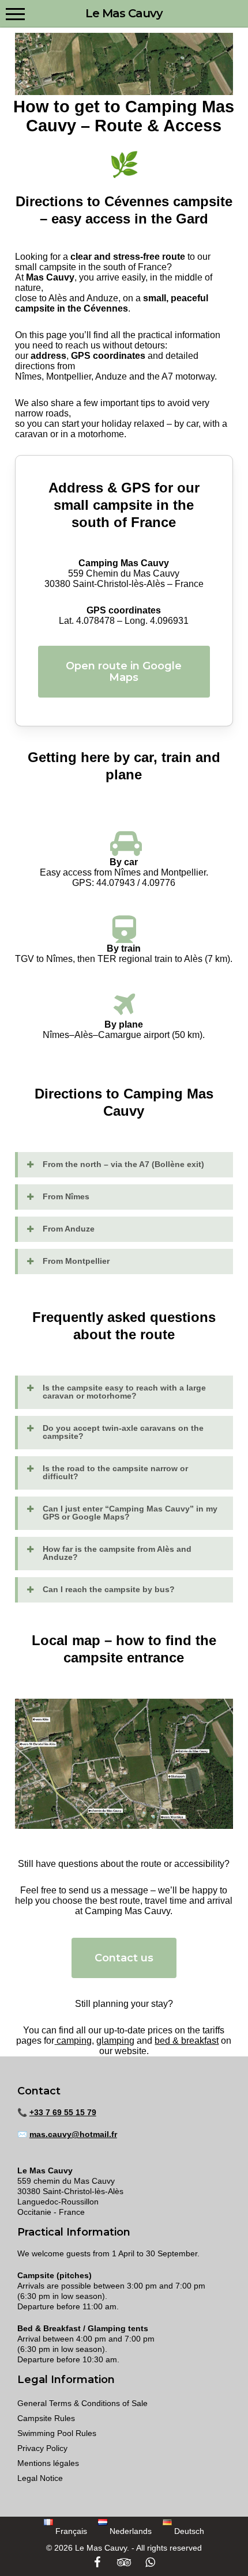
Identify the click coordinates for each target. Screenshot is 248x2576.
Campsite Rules (46, 2418)
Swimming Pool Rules (57, 2433)
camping (73, 2041)
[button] (15, 13)
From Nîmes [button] (66, 1196)
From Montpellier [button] (76, 1261)
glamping (115, 2041)
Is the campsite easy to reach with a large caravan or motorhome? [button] (124, 1392)
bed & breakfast (187, 2041)
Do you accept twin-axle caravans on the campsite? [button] (123, 1432)
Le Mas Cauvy (124, 13)
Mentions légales (48, 2463)
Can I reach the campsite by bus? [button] (109, 1589)
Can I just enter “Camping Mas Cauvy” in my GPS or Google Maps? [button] (130, 1513)
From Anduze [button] (69, 1229)
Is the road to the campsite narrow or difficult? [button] (115, 1472)
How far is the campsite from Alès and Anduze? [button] (117, 1553)
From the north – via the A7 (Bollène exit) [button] (123, 1164)
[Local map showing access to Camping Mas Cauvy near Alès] (124, 1764)
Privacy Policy (42, 2448)
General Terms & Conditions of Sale (82, 2403)
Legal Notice (40, 2478)
